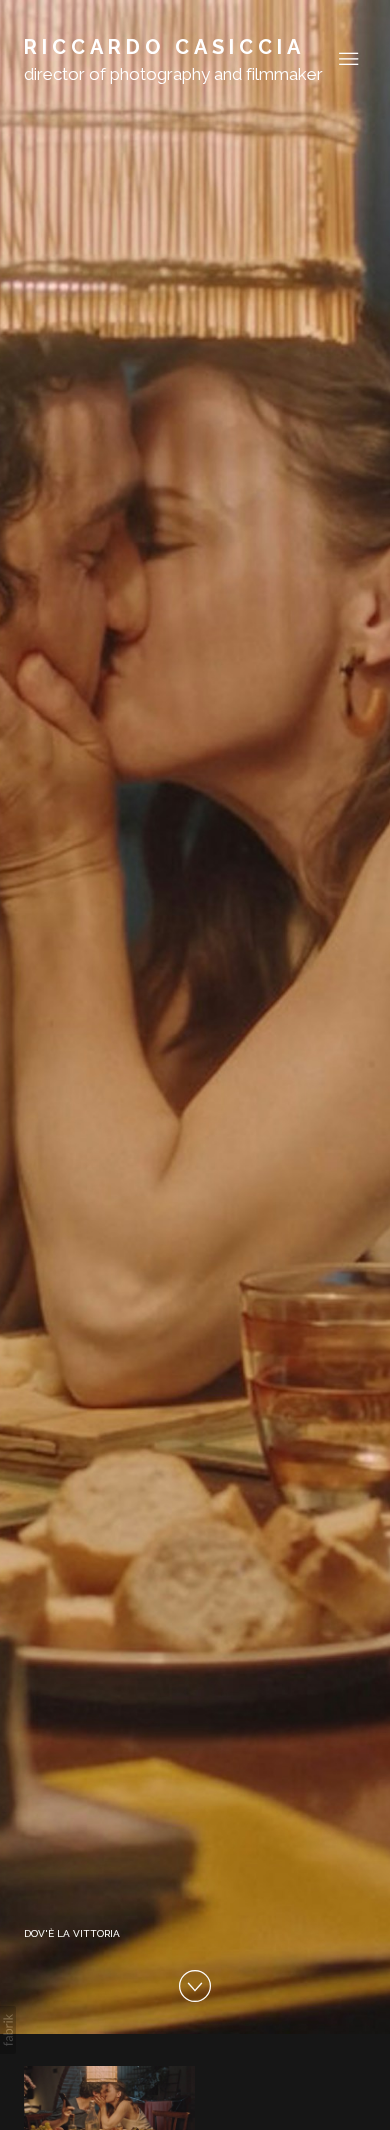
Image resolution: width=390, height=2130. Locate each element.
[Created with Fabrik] (8, 2030)
